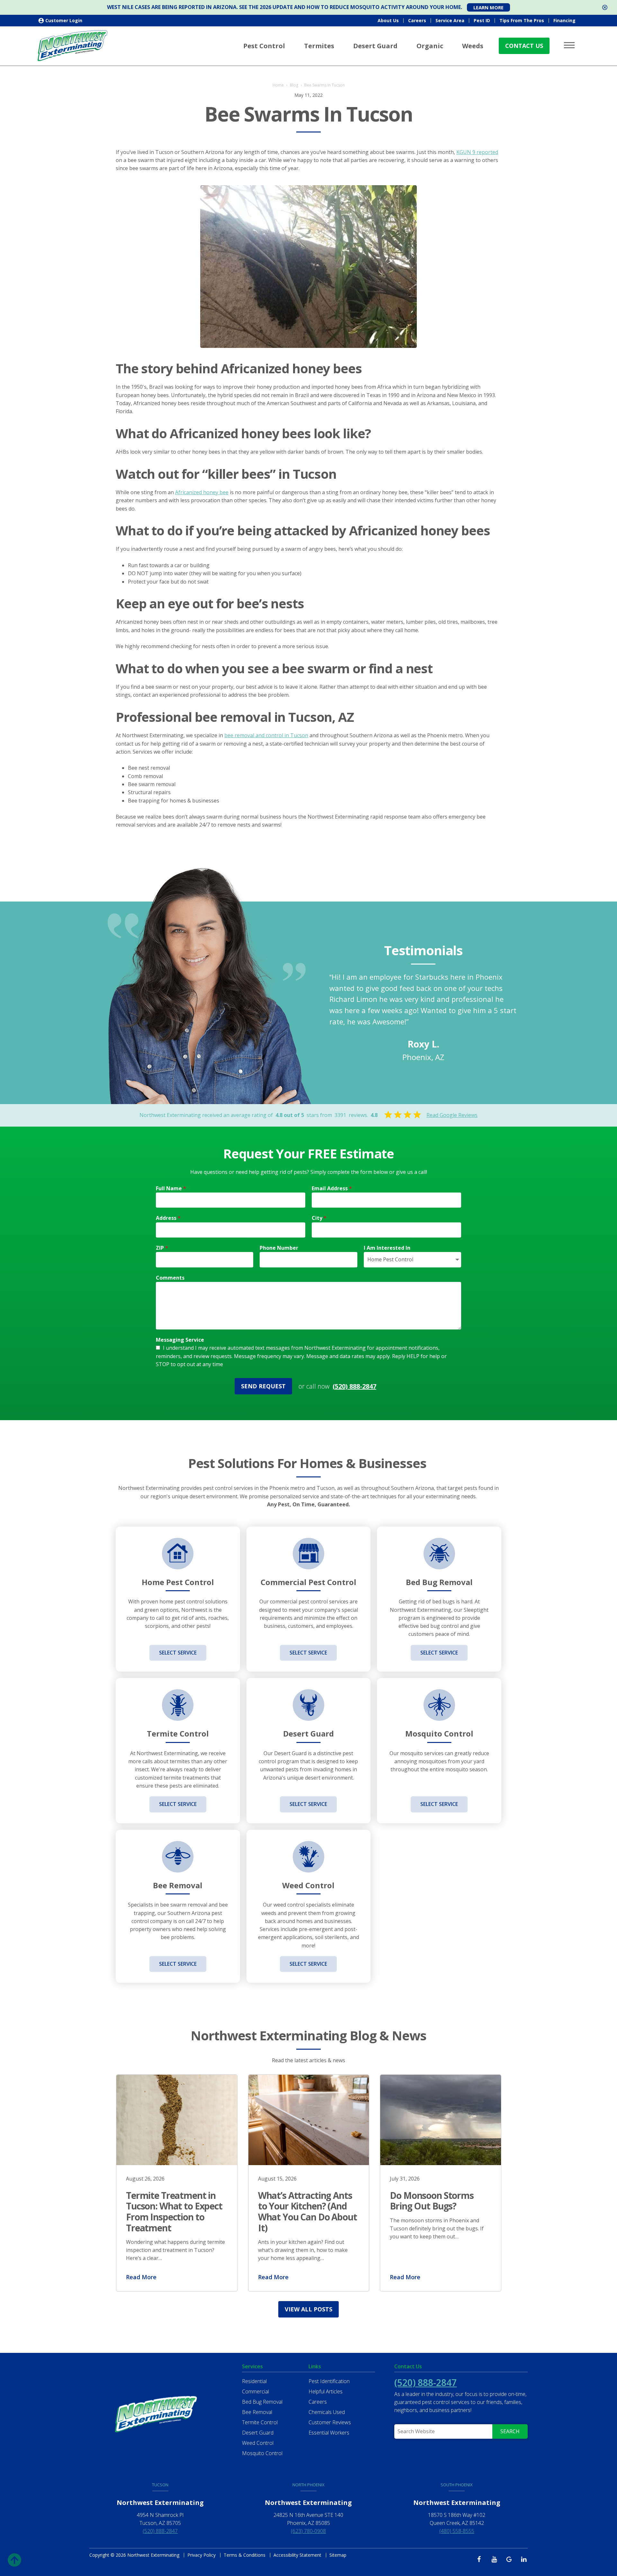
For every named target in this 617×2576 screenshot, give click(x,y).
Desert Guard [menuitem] (375, 46)
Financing (564, 20)
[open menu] (570, 45)
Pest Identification (329, 2381)
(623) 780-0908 (308, 2531)
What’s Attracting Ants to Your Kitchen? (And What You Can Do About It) (308, 2212)
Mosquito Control (262, 2453)
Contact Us (524, 46)
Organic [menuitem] (430, 46)
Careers (417, 20)
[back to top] (14, 2558)
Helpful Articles (326, 2391)
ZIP (162, 1248)
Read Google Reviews (452, 1115)
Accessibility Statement (297, 2555)
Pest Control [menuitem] (264, 46)
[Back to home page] (73, 45)
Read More (141, 2277)
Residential (254, 2381)
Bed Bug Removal (262, 2402)
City (319, 1218)
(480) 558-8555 (457, 2531)
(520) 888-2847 (354, 1386)
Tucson (160, 2485)
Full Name (171, 1188)
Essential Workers (329, 2433)
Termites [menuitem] (319, 46)
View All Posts (308, 2309)
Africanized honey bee (202, 492)
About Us (388, 20)
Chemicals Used (327, 2412)
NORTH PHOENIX (308, 2485)
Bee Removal (257, 2412)
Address (168, 1218)
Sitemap (338, 2555)
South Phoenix (457, 2485)
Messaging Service (180, 1340)
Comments (170, 1278)
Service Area (450, 20)
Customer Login (64, 20)
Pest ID (482, 20)
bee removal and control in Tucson (266, 735)
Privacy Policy (201, 2555)
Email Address (332, 1188)
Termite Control (260, 2422)
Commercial (255, 2391)
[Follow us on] (481, 2559)
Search (510, 2431)
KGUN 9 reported (477, 152)
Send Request (263, 1386)
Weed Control (258, 2443)
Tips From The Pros (522, 20)
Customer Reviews (330, 2422)
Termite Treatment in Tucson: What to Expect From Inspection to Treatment (174, 2212)
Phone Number (279, 1248)
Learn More (488, 7)
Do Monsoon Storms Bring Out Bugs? (432, 2201)
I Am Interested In (387, 1248)
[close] (605, 7)
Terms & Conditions (245, 2555)
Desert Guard (258, 2433)
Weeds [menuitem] (473, 46)
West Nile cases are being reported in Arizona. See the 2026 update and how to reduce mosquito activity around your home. (285, 7)
